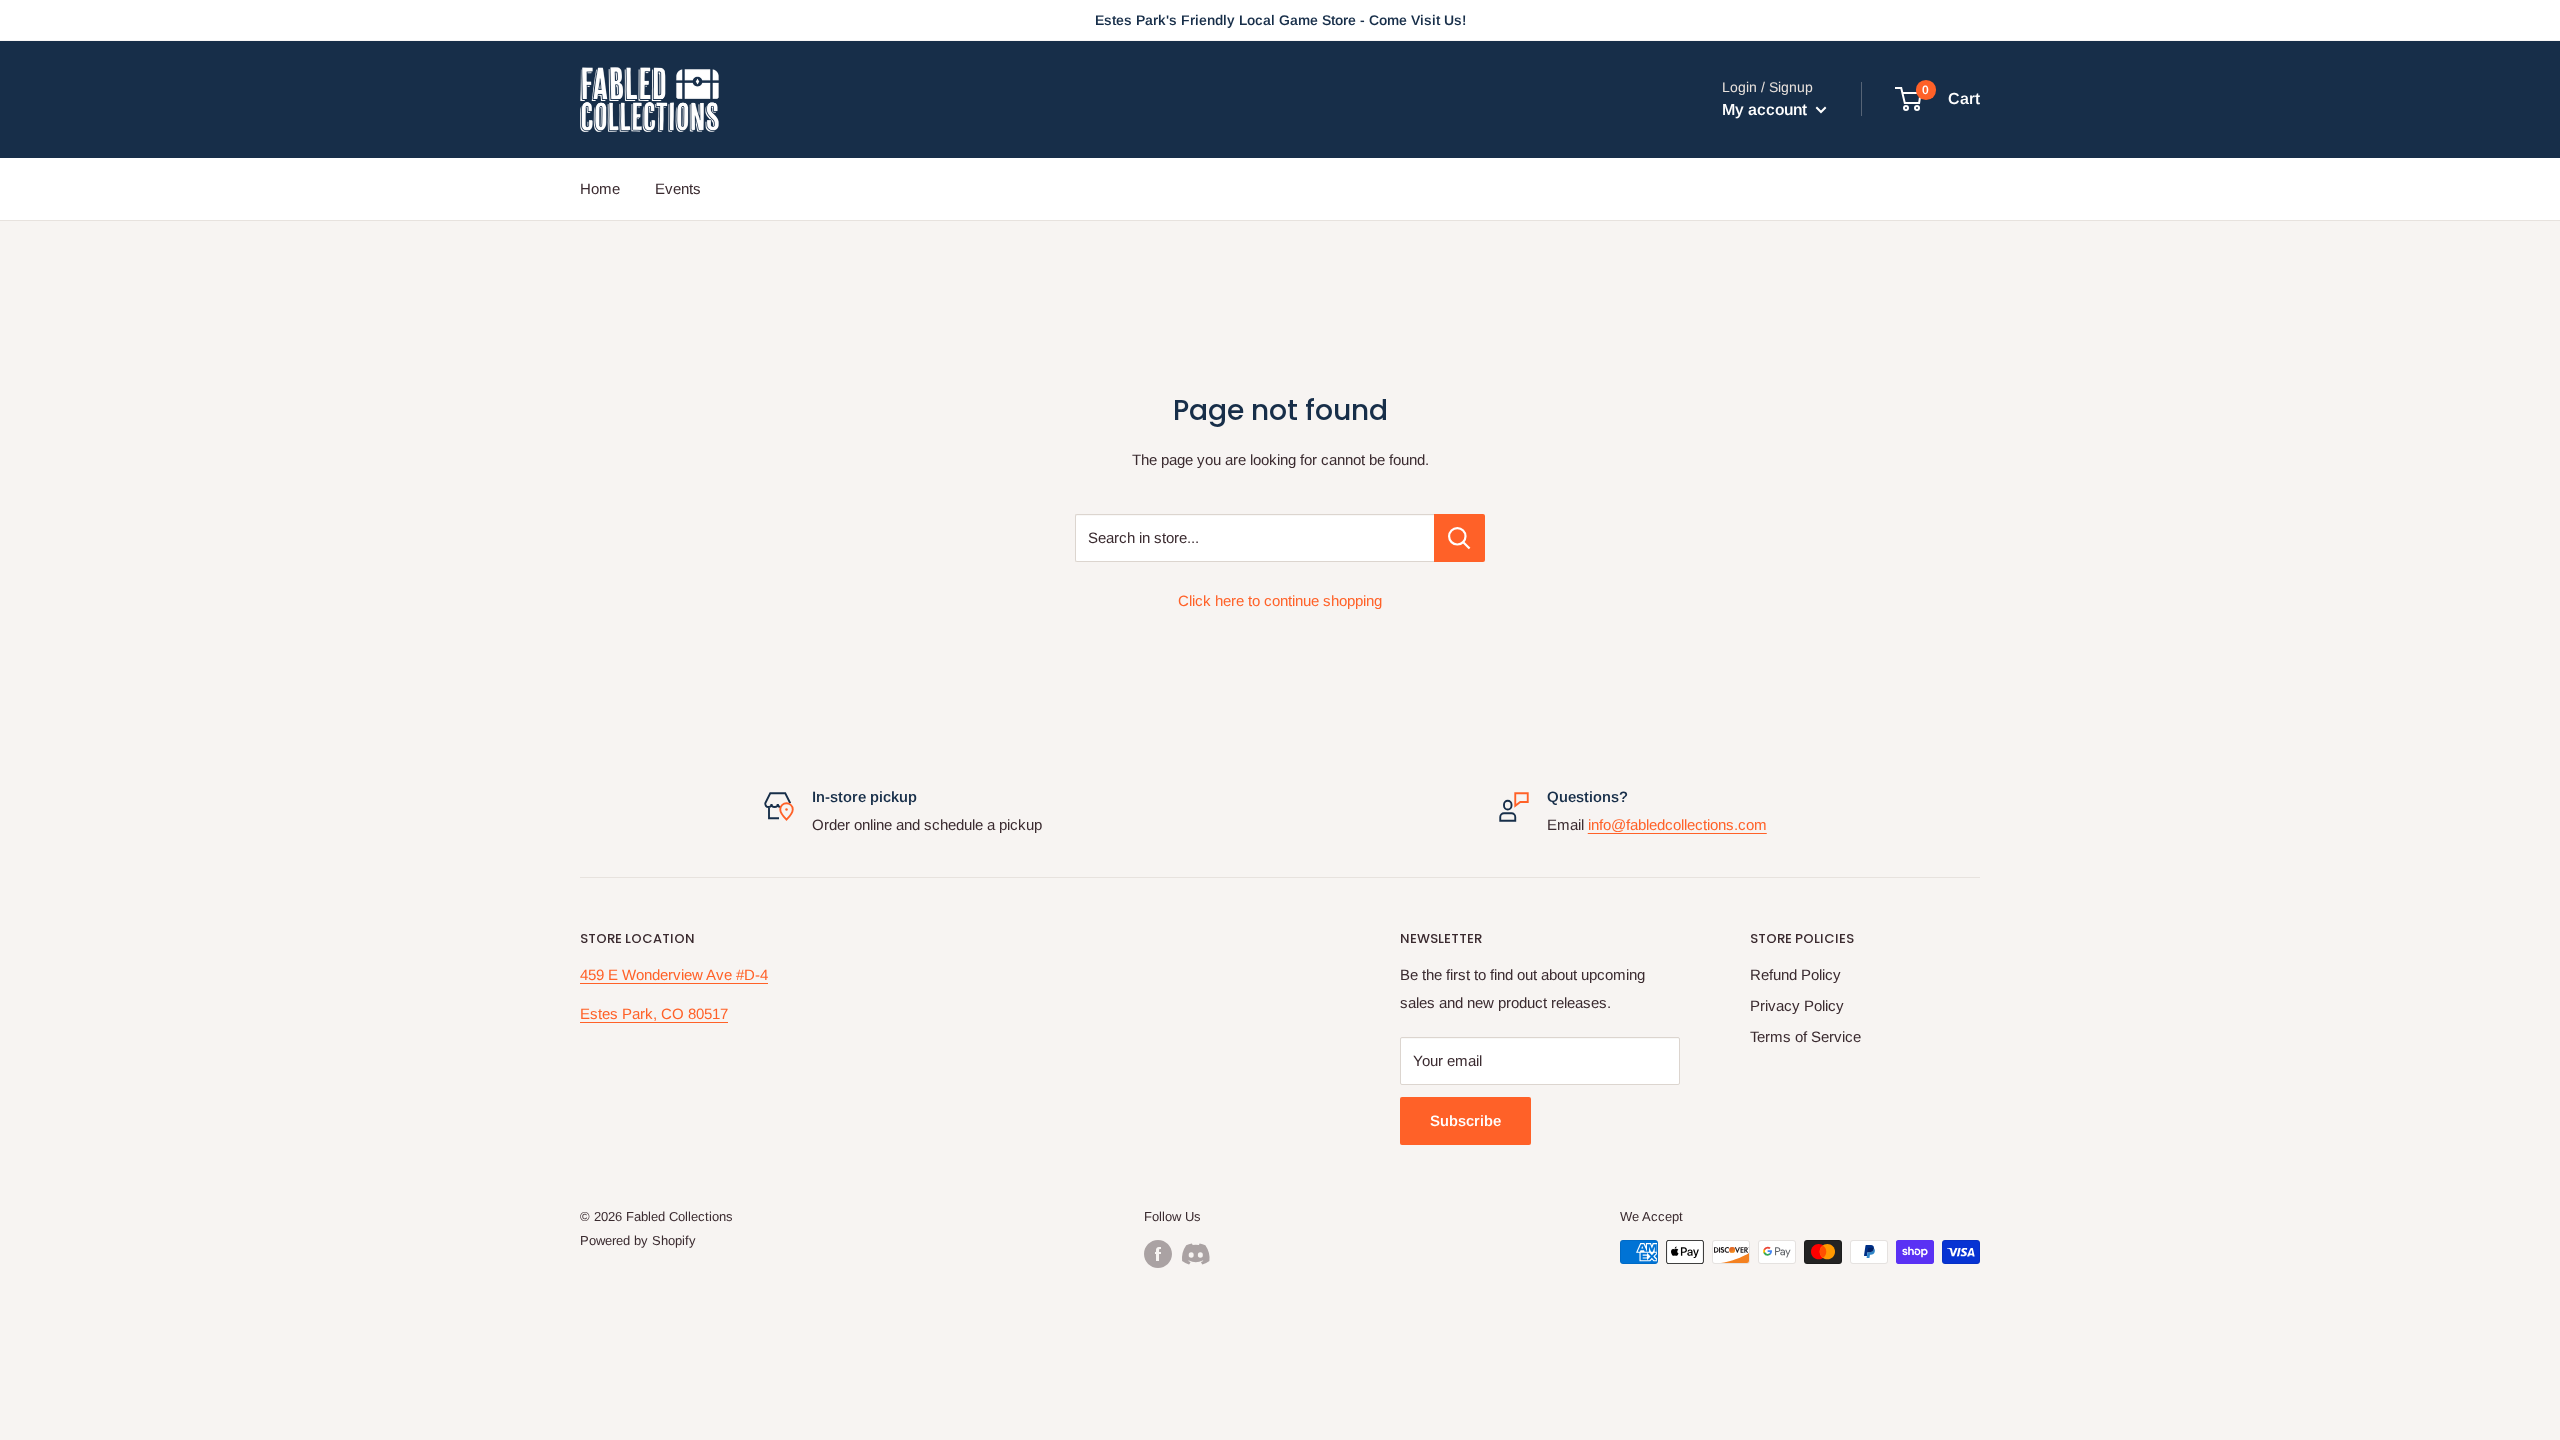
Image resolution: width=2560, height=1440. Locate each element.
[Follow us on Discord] (1196, 1254)
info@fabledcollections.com (1677, 824)
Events (678, 188)
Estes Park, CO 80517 (654, 1013)
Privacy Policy (1797, 1005)
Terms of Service (1805, 1036)
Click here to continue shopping (1280, 600)
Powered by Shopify (638, 1240)
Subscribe (1465, 1120)
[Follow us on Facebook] (1158, 1254)
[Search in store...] (1459, 538)
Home (600, 188)
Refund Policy (1795, 974)
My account (1766, 109)
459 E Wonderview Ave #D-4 (674, 974)
